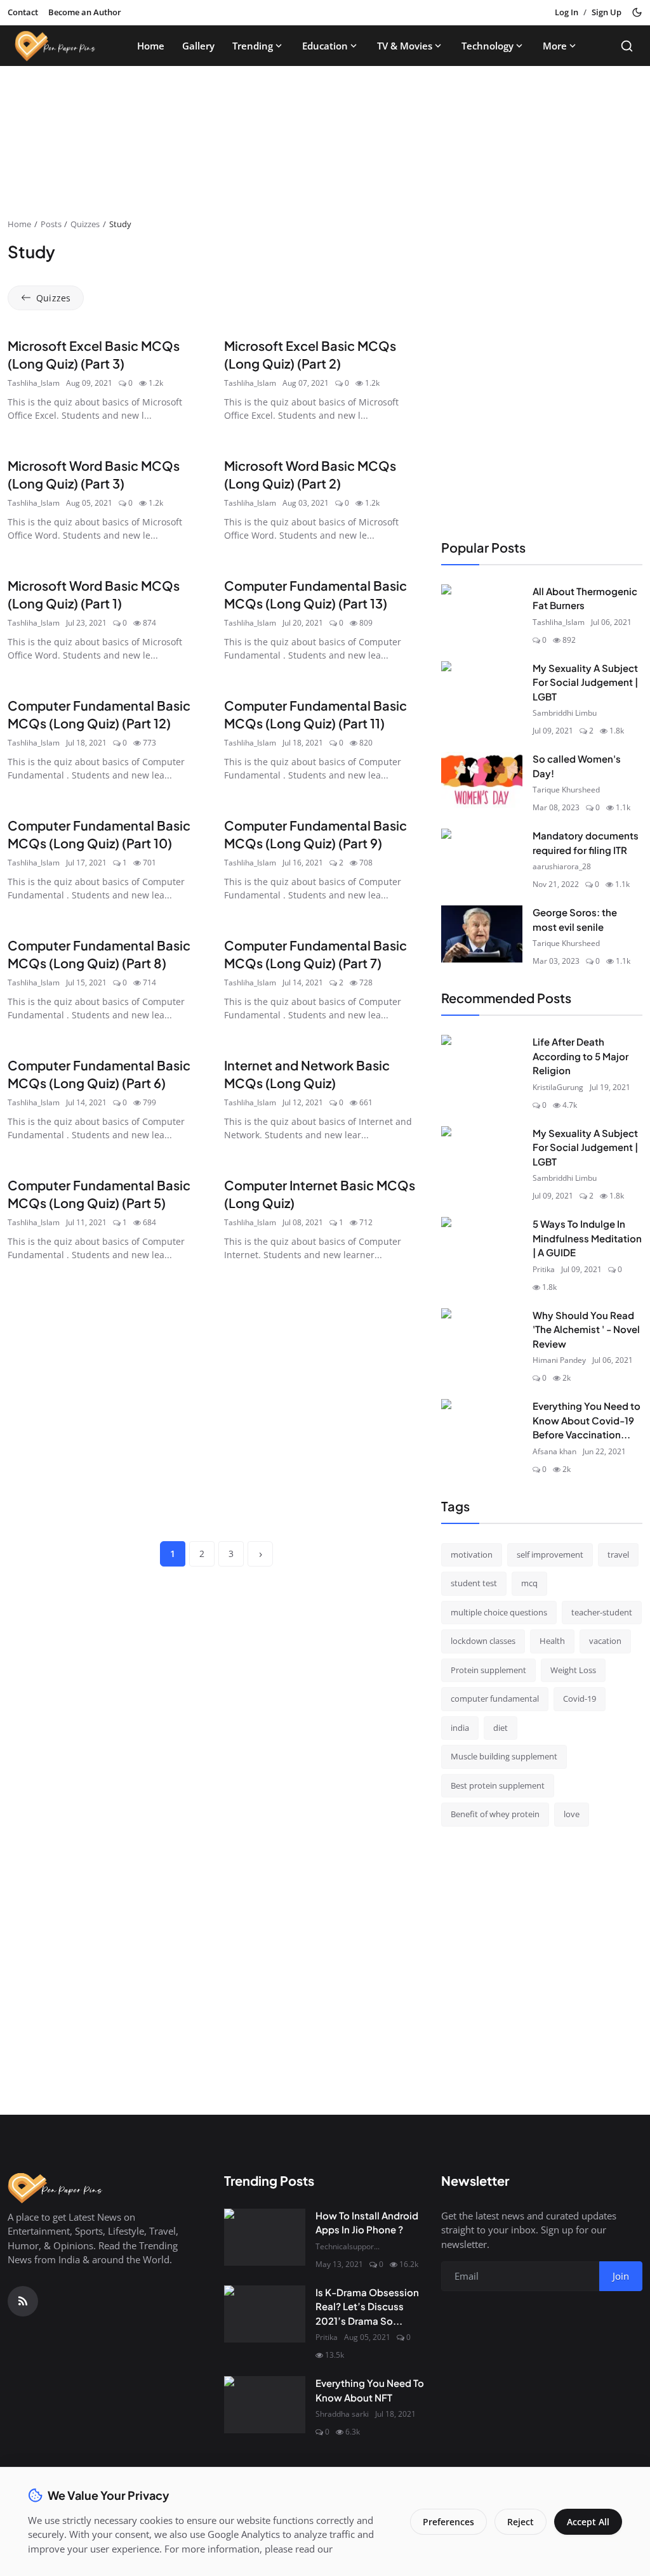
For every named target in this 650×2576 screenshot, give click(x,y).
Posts (51, 224)
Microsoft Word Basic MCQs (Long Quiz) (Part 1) (94, 594)
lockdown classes (483, 1641)
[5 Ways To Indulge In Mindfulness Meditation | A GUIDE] (482, 1245)
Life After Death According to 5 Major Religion (580, 1056)
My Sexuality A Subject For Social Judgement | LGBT (585, 682)
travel (618, 1554)
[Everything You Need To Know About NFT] (265, 2405)
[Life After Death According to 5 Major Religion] (482, 1063)
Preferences (448, 2522)
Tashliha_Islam (34, 383)
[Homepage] (55, 46)
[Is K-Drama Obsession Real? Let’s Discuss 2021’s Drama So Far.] (265, 2314)
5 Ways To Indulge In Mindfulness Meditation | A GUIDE (587, 1238)
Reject (521, 2522)
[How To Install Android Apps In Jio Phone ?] (265, 2237)
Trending (253, 46)
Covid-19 (580, 1699)
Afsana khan (554, 1451)
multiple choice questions (499, 1612)
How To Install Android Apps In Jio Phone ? (367, 2223)
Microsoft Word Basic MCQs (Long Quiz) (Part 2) (310, 474)
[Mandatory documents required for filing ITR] (482, 857)
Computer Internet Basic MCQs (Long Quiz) (320, 1194)
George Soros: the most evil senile (575, 919)
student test (474, 1583)
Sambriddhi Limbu (565, 713)
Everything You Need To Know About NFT (370, 2390)
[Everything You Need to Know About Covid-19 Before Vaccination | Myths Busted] (482, 1428)
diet (501, 1728)
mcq (529, 1583)
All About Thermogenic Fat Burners (585, 598)
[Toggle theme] (637, 12)
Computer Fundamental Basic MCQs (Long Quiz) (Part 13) (315, 594)
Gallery (198, 46)
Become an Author (85, 12)
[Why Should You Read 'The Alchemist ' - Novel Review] (482, 1337)
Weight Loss (573, 1670)
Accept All (588, 2522)
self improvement (550, 1554)
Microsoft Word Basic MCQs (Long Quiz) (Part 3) (94, 474)
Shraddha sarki (342, 2414)
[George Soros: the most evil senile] (482, 934)
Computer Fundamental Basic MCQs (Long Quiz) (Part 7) (315, 954)
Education (325, 46)
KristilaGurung (558, 1087)
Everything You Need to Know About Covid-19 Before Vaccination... (587, 1420)
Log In (567, 12)
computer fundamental (495, 1699)
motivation (472, 1554)
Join (621, 2276)
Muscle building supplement (504, 1756)
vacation (605, 1641)
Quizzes (85, 224)
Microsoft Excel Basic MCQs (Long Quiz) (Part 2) (310, 354)
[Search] (627, 46)
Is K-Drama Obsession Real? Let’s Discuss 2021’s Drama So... (367, 2306)
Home (151, 46)
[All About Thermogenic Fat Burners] (482, 613)
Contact (23, 12)
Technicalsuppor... (348, 2246)
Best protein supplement (498, 1785)
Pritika (544, 1269)
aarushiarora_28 (562, 866)
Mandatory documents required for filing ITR (586, 843)
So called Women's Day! (577, 766)
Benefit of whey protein (495, 1814)
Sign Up (607, 12)
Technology (487, 46)
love (572, 1814)
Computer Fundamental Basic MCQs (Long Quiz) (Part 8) (99, 954)
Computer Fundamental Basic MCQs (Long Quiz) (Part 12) (99, 714)
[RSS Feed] (23, 2301)
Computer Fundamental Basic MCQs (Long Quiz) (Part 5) (99, 1194)
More (555, 46)
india (460, 1728)
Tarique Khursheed (566, 790)
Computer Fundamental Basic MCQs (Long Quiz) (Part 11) (315, 714)
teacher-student (602, 1612)
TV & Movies (405, 46)
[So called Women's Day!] (482, 780)
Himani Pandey (559, 1360)
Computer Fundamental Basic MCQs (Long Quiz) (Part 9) (315, 834)
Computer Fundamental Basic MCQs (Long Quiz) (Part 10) (99, 834)
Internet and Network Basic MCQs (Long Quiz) (307, 1074)
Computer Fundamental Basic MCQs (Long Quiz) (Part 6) (99, 1074)
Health (552, 1641)
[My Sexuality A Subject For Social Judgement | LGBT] (482, 690)
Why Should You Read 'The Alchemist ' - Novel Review (586, 1329)
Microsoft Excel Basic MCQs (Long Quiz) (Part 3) (94, 354)
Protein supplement (488, 1670)
